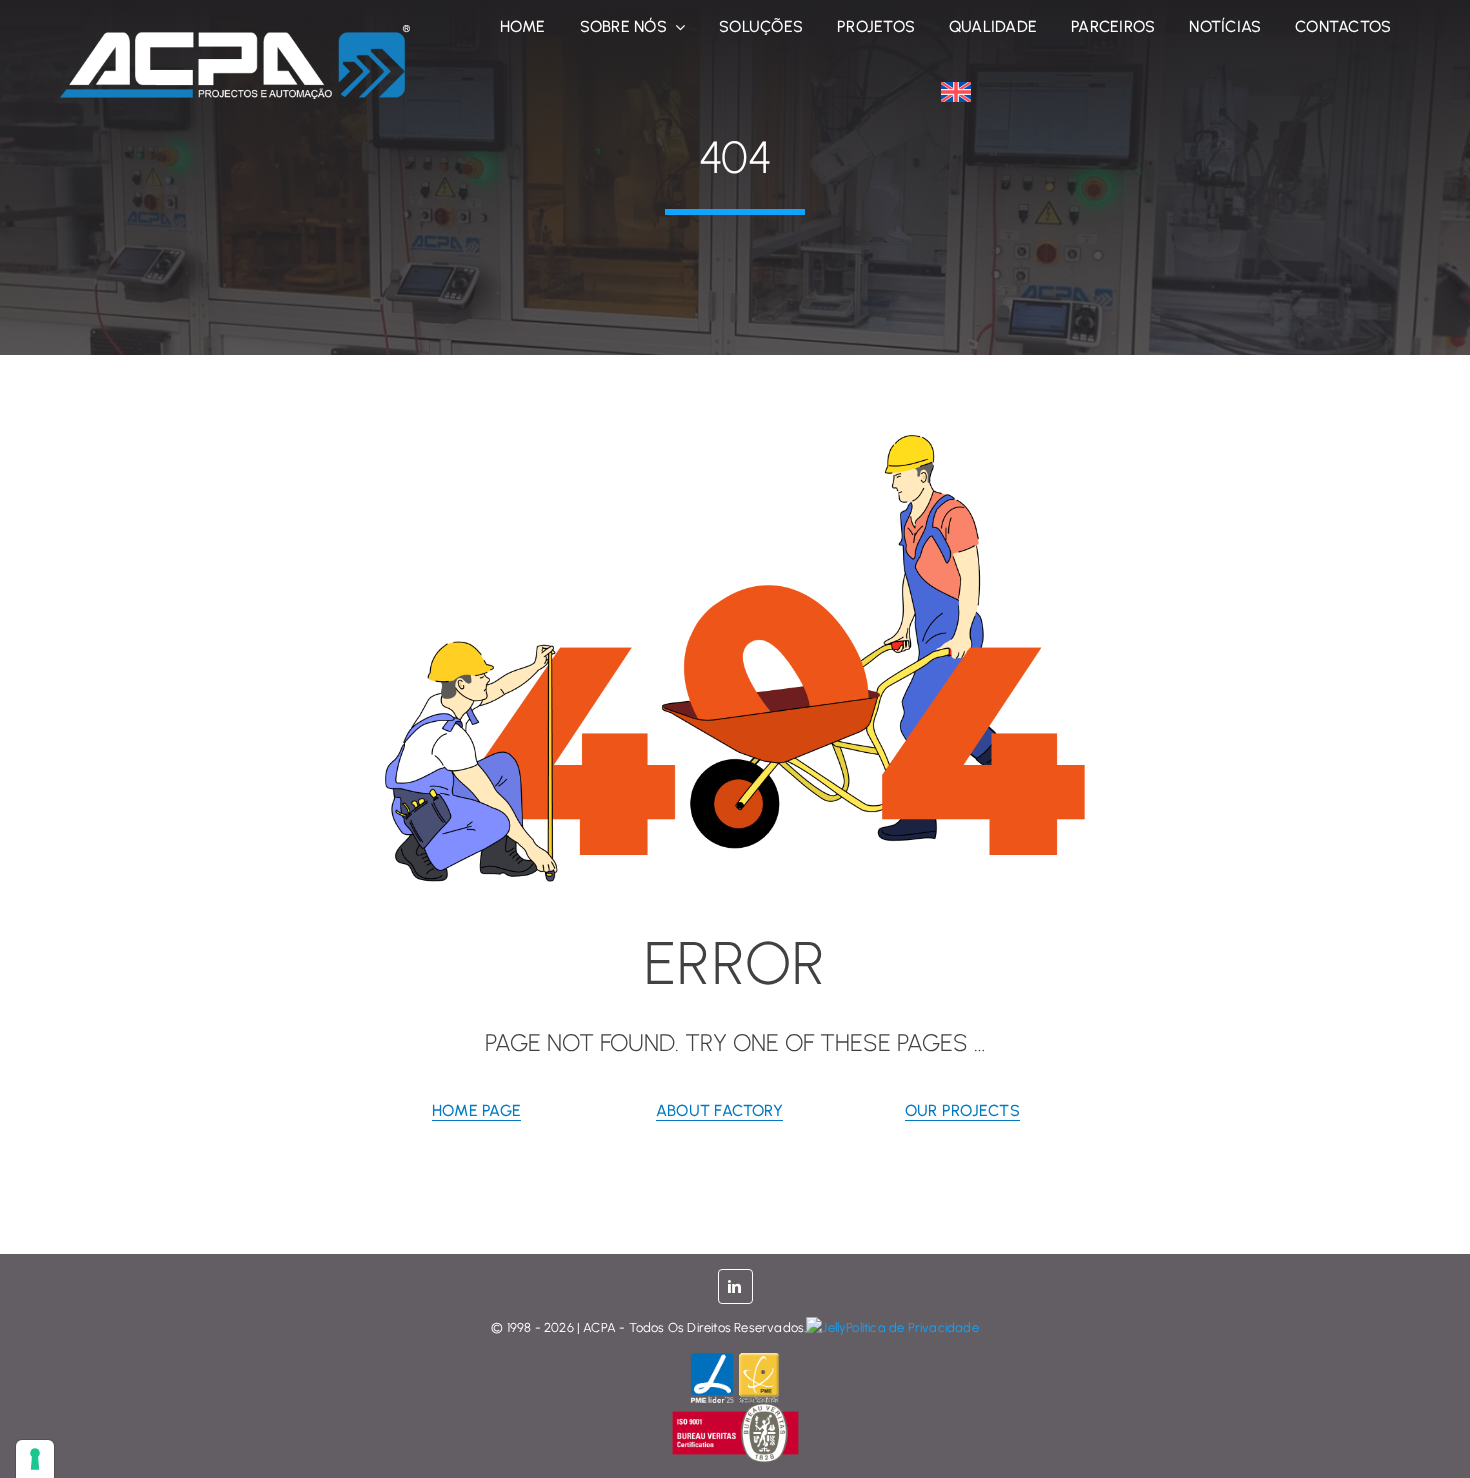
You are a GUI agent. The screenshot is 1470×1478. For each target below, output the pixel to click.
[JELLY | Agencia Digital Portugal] (826, 1327)
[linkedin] (735, 1286)
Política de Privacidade (912, 1327)
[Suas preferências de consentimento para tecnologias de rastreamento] (35, 1459)
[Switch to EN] (956, 92)
